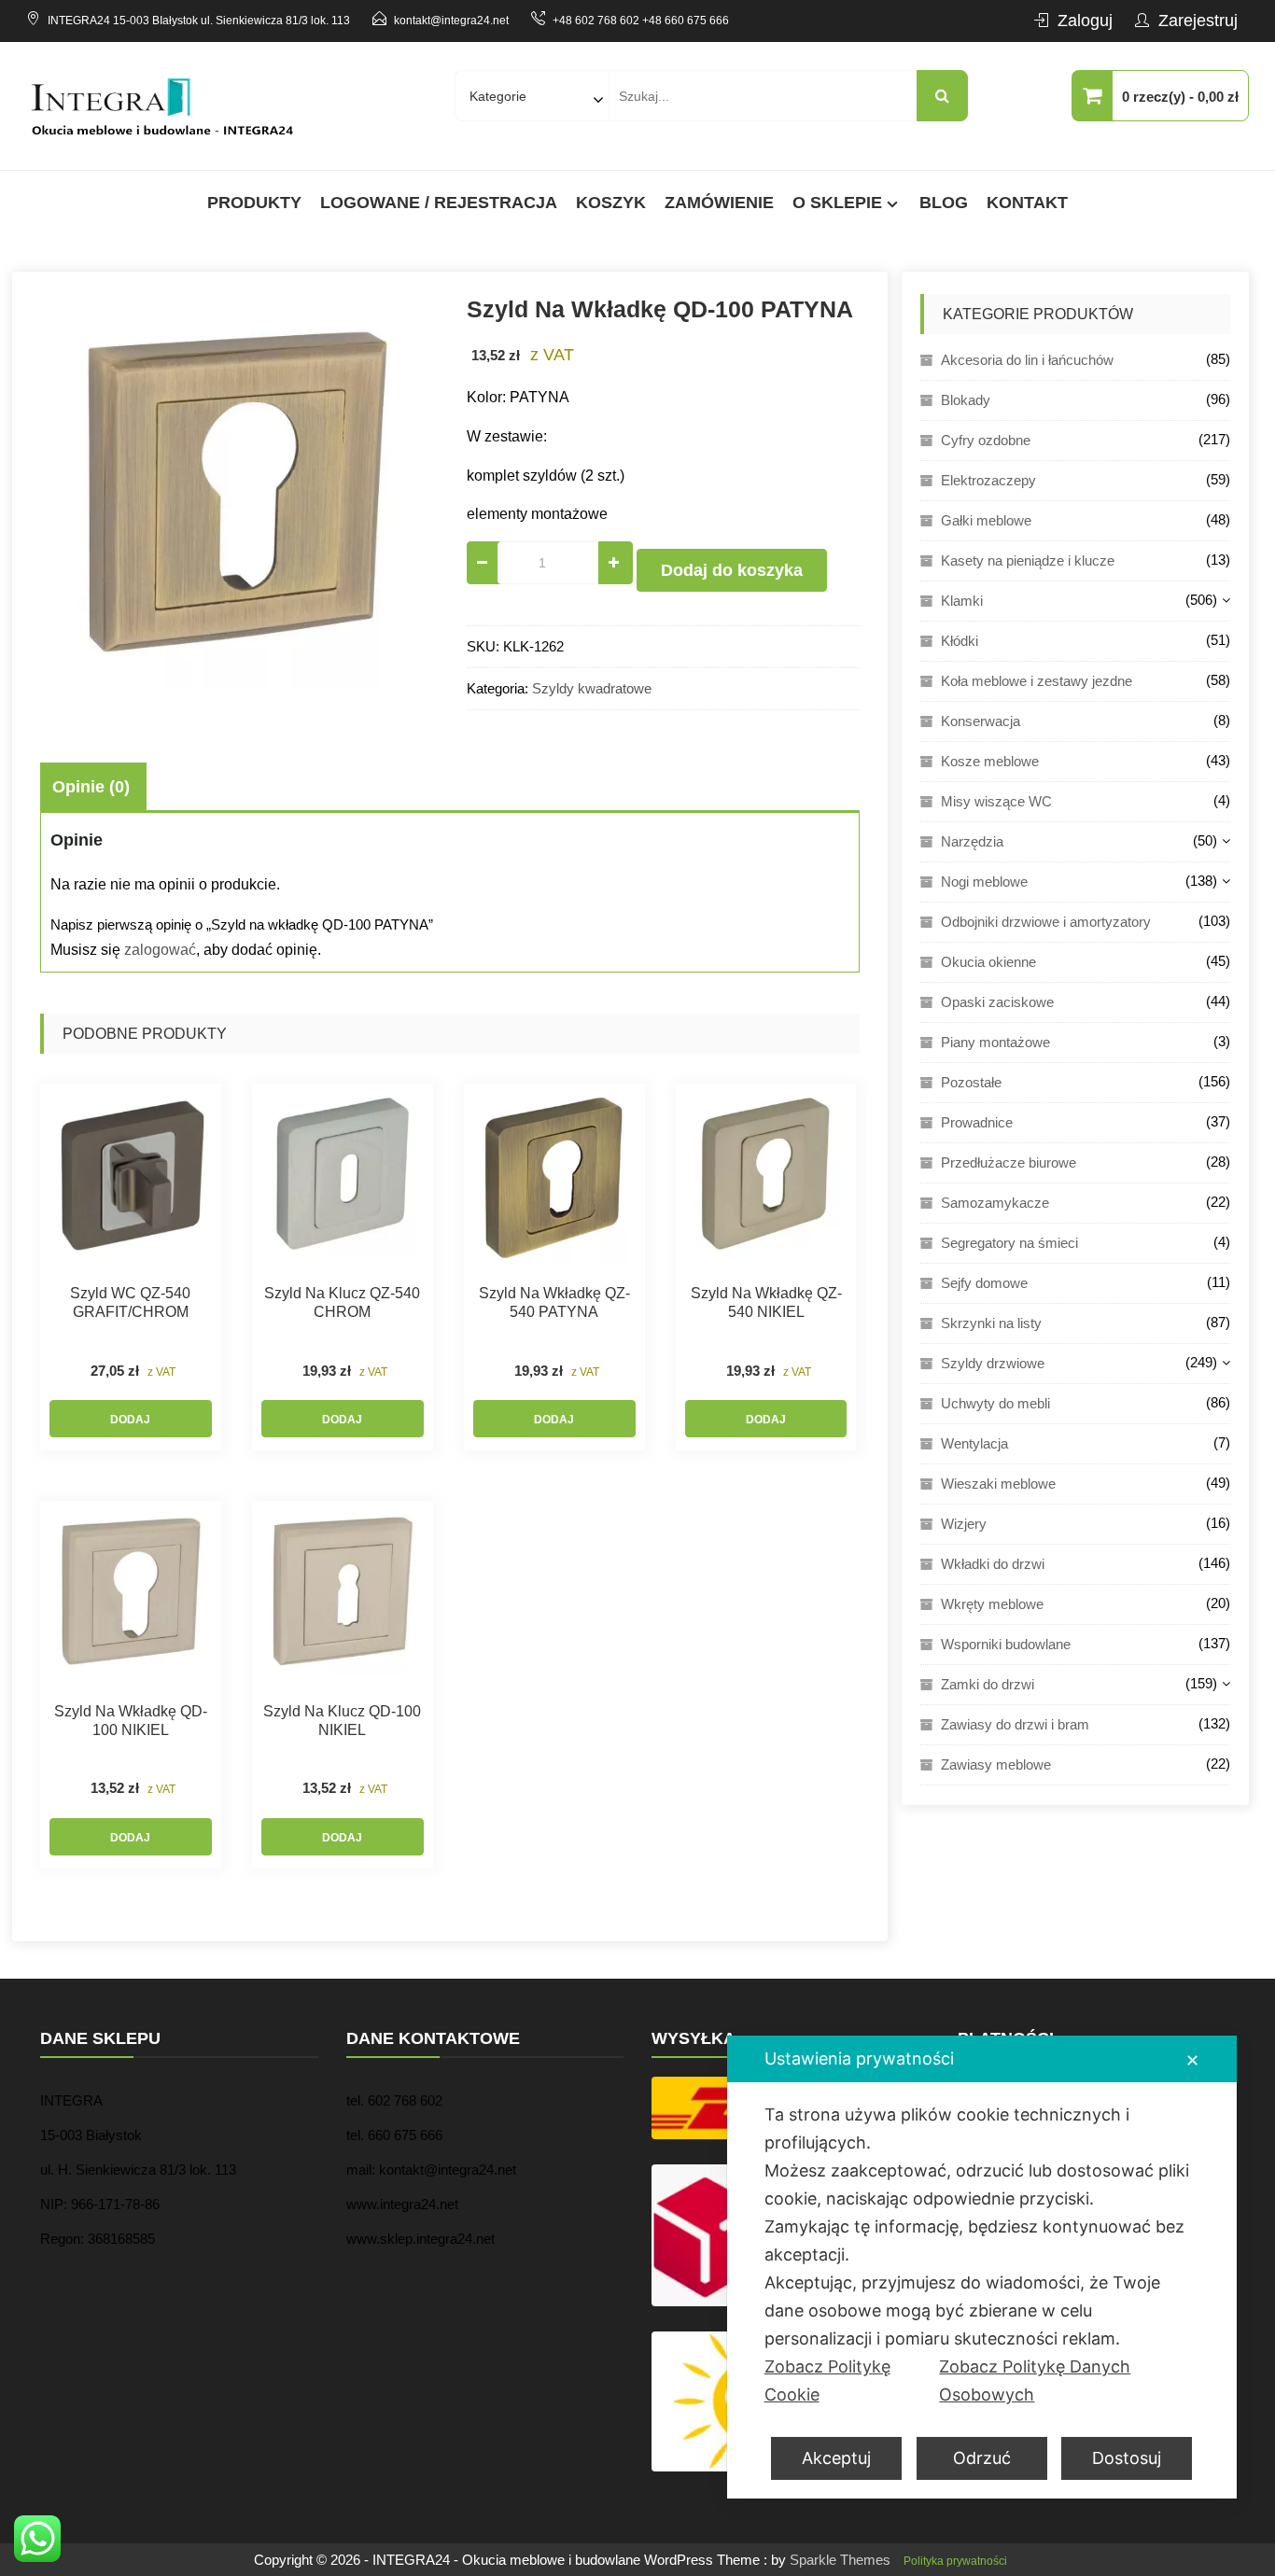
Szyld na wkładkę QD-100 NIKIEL (131, 1721)
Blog (944, 203)
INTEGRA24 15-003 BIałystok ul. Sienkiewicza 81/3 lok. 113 (199, 21)
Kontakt (1027, 203)
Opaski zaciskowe (997, 1002)
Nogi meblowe (984, 882)
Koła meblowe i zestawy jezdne (1037, 681)
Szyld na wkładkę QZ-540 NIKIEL (766, 1302)
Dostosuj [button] (1127, 2458)
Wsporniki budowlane (1006, 1644)
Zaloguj (1085, 21)
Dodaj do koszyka (732, 570)
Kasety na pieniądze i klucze (1028, 560)
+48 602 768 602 (596, 21)
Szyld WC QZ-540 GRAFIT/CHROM (130, 1302)
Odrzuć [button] (982, 2458)
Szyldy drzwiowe (993, 1363)
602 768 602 (405, 2100)
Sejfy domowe (984, 1283)
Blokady (966, 400)
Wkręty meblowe (992, 1604)
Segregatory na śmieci (1009, 1243)
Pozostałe (971, 1082)
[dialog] (982, 2267)
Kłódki (960, 641)
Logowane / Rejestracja (439, 203)
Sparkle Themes (840, 2560)
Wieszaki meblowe (998, 1484)
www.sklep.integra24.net (420, 2239)
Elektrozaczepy (988, 480)
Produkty (254, 203)
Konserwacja (981, 721)
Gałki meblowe (986, 520)
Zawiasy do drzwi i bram (1015, 1724)
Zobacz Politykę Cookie (827, 2380)
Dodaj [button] (130, 1420)
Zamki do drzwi (988, 1684)
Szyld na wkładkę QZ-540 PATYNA (554, 1302)
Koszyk (611, 203)
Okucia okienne (988, 962)
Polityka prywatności (955, 2561)
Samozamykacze (995, 1203)
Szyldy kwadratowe (592, 688)
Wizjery (964, 1524)
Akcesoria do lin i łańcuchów (1027, 360)
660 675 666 (405, 2135)
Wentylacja (974, 1443)
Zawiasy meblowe (996, 1764)
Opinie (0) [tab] (91, 787)
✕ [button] (1192, 2060)
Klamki (962, 601)
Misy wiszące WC (996, 801)
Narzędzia (972, 841)
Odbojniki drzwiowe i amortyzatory (1046, 922)
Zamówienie (719, 203)
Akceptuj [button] (836, 2458)
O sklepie (837, 203)
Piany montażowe (995, 1042)
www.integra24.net (402, 2204)
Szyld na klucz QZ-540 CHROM (342, 1302)
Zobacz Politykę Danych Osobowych (1035, 2380)
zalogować (160, 950)
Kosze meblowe (990, 761)
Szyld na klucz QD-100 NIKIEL (342, 1721)
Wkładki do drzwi (993, 1564)
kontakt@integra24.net (451, 21)
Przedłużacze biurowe (1009, 1162)
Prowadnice (977, 1122)
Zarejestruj (1198, 21)
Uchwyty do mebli (995, 1403)
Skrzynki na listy (991, 1323)
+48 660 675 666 (686, 21)
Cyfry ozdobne (986, 440)
